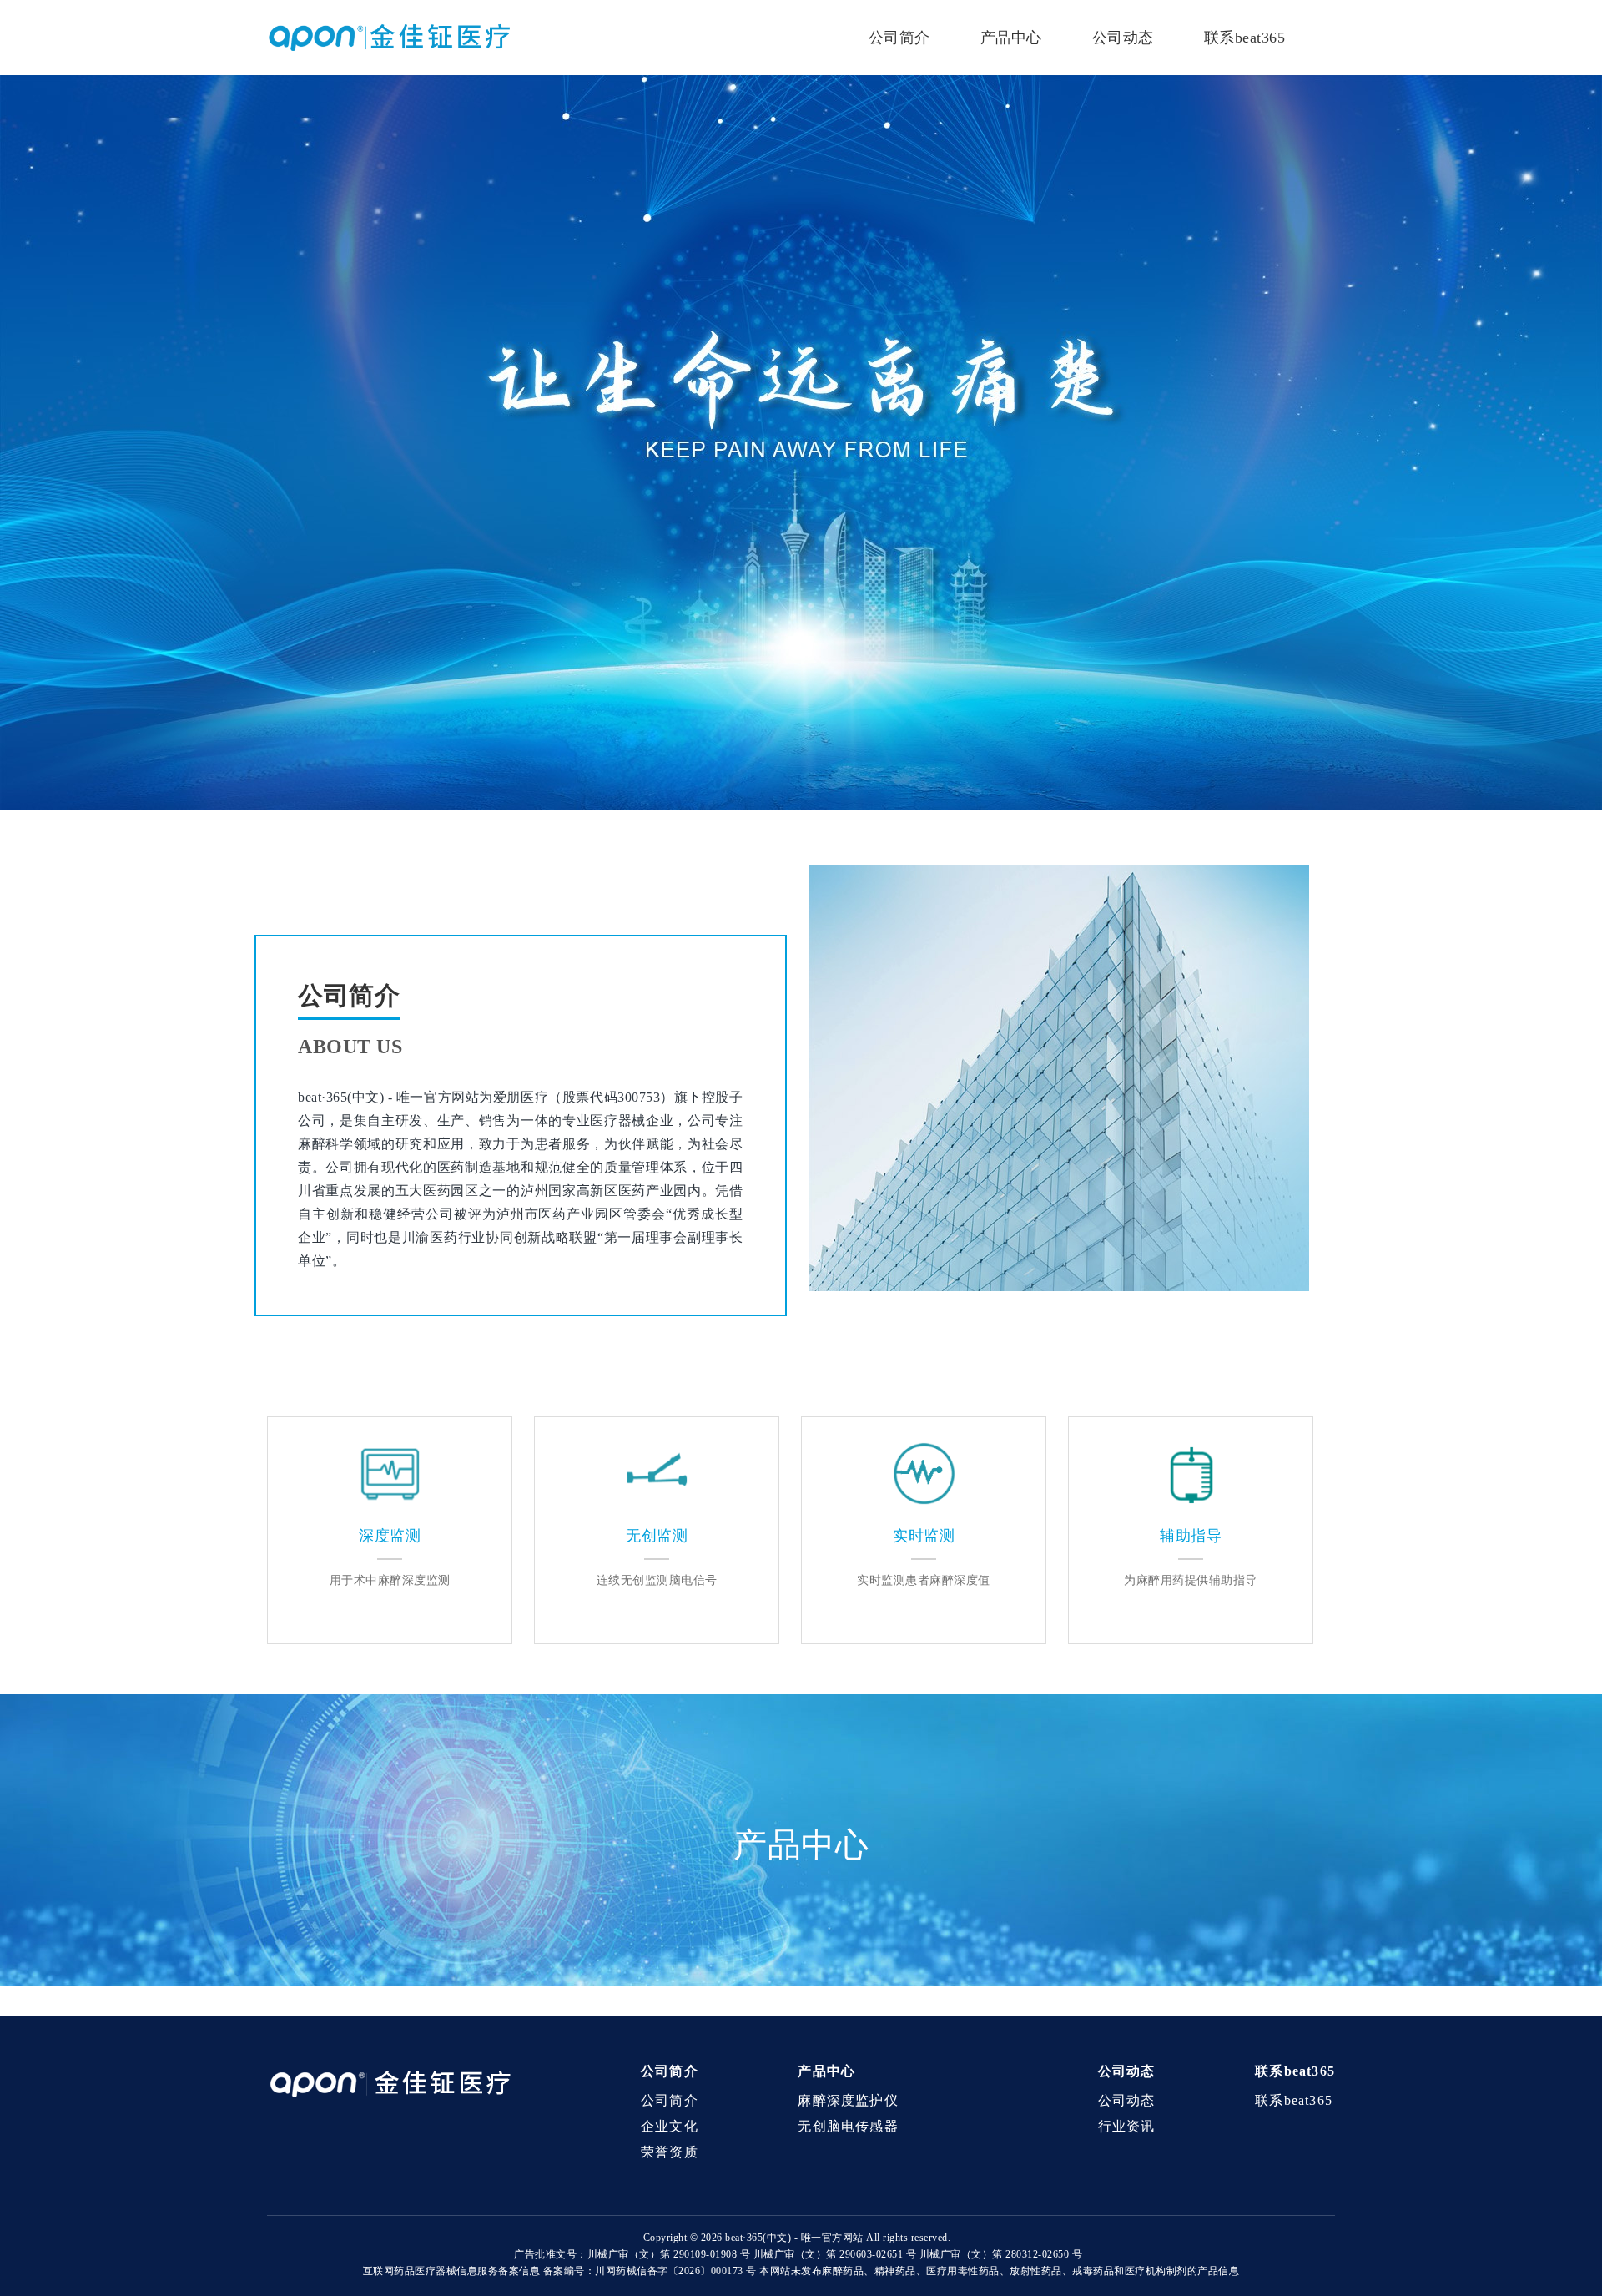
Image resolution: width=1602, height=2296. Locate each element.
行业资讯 (1127, 2126)
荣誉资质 (670, 2152)
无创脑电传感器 (848, 2126)
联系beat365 (1245, 38)
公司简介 (899, 38)
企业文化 (670, 2126)
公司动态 (1123, 38)
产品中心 (1011, 38)
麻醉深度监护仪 (848, 2100)
